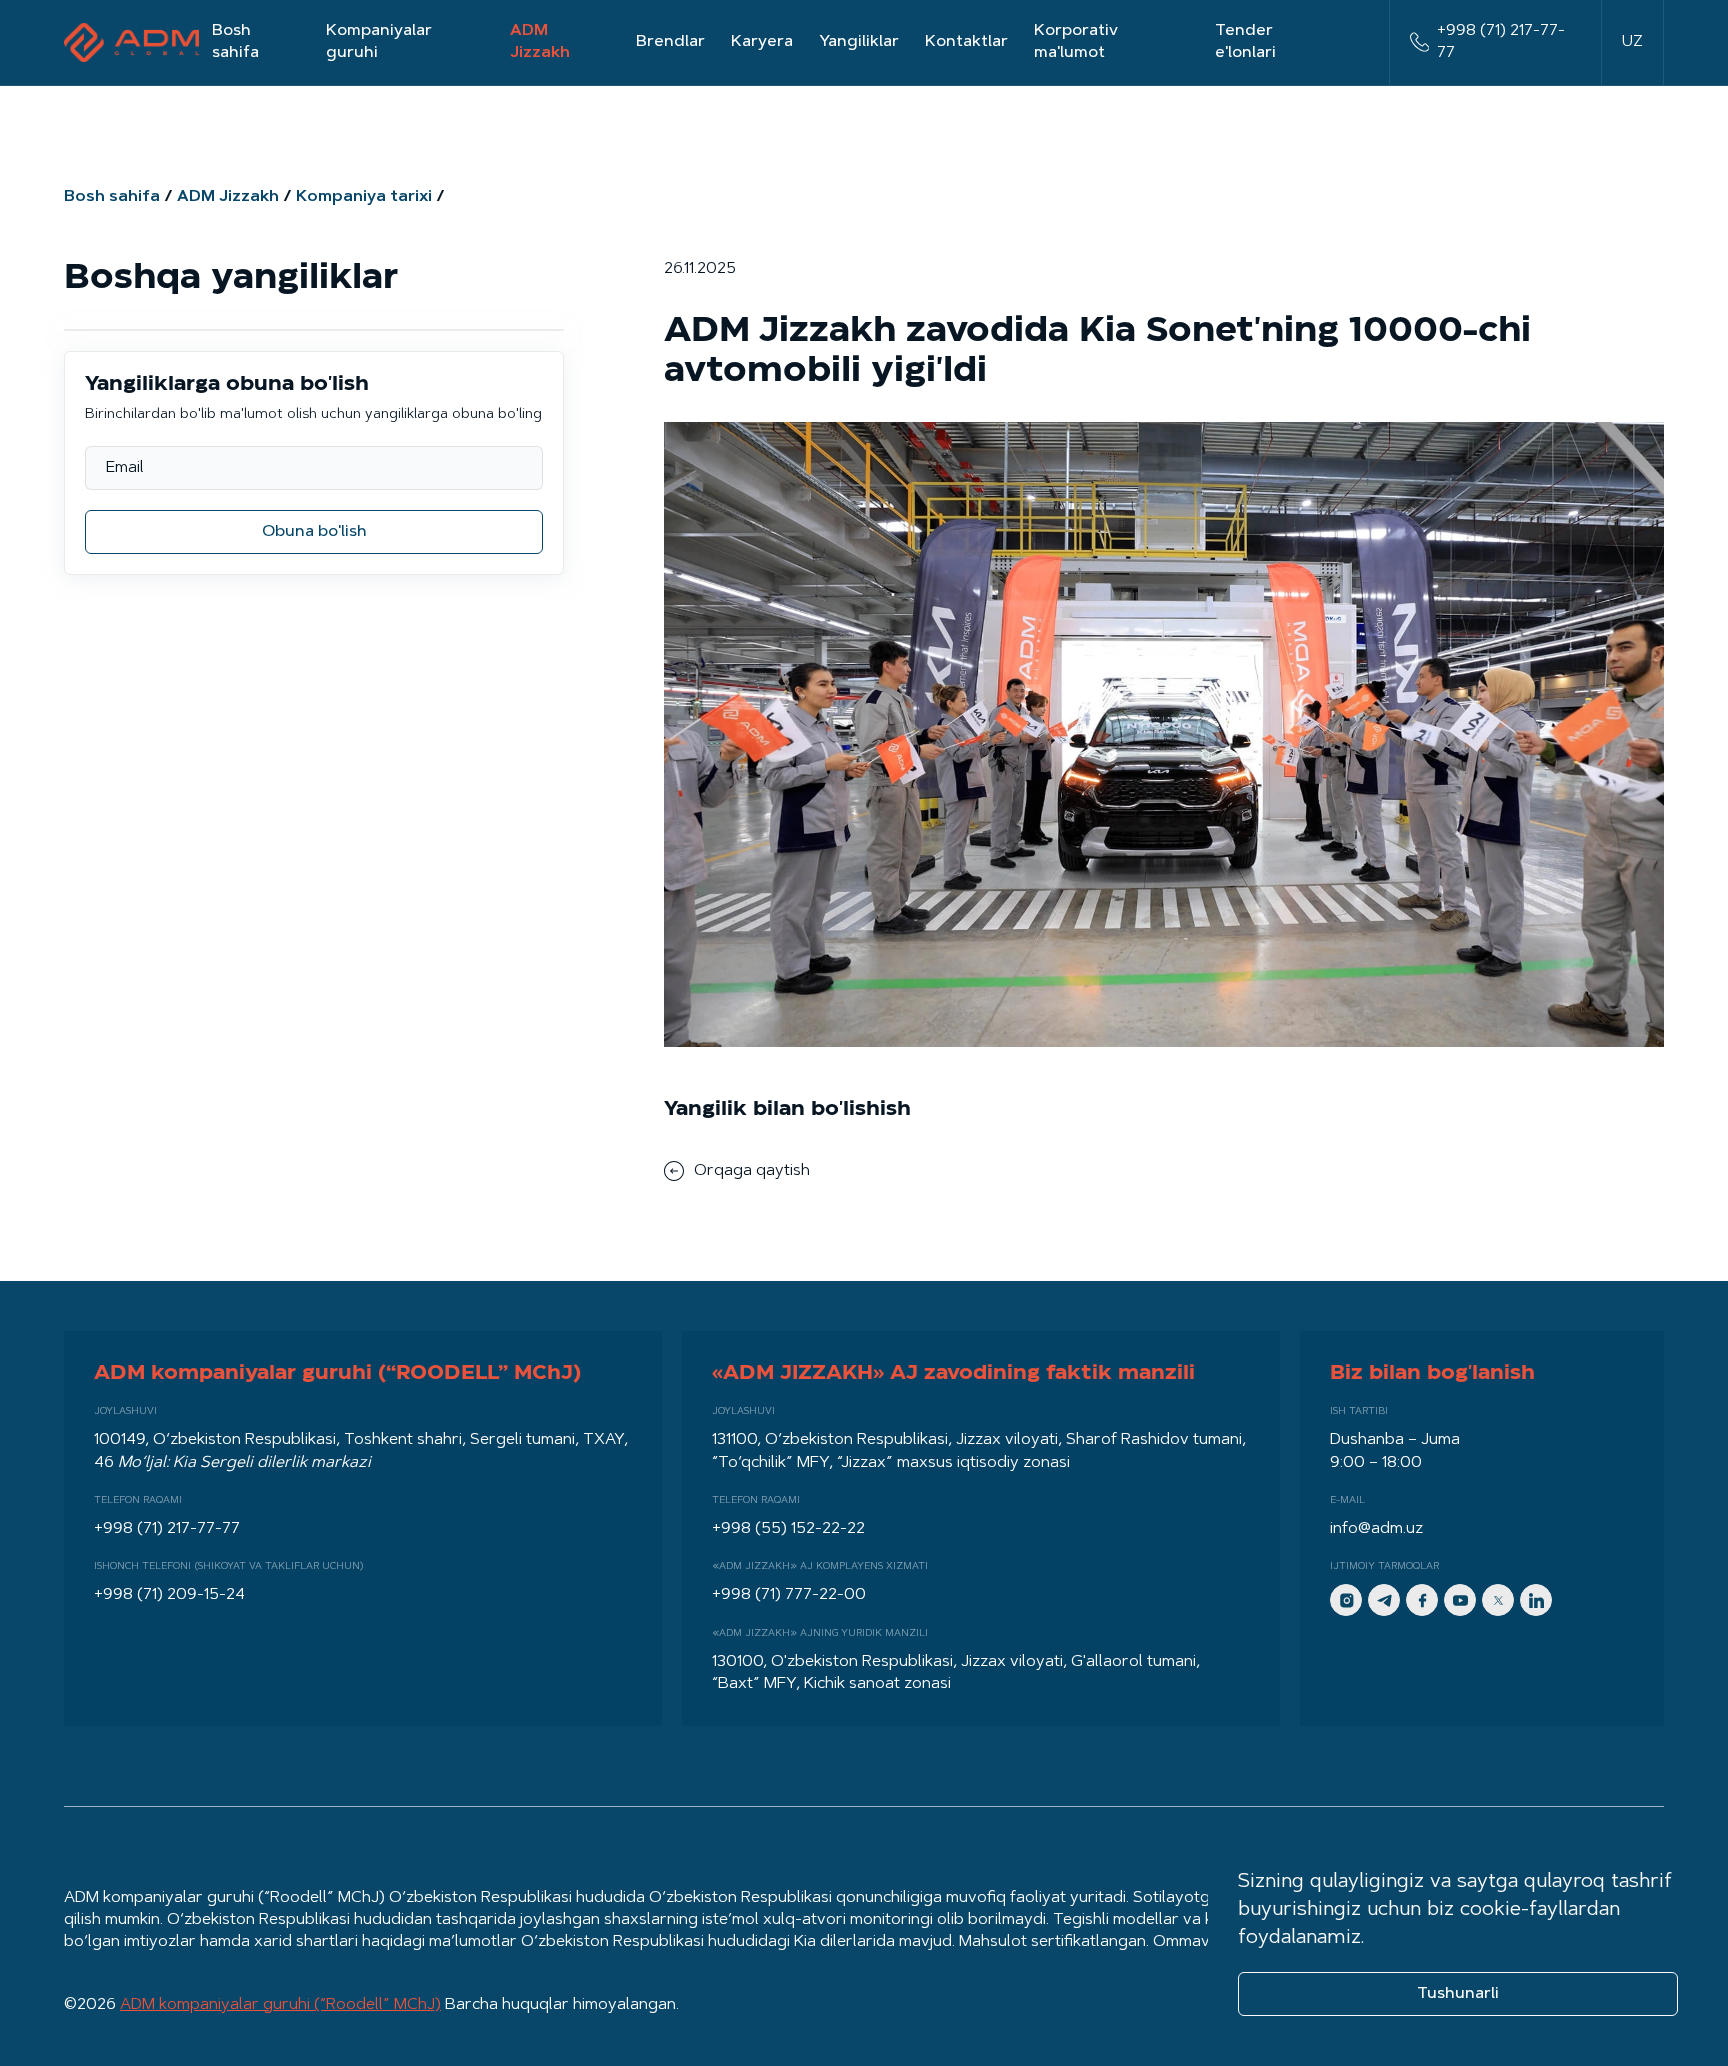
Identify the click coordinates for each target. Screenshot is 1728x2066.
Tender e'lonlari (1245, 42)
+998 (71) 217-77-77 (1501, 42)
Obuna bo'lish (314, 532)
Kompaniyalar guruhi (379, 42)
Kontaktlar (966, 42)
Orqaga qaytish (752, 1171)
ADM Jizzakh (540, 42)
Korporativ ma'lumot (1076, 42)
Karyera (762, 42)
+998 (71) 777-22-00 (789, 1595)
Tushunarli (1458, 1994)
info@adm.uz (1376, 1529)
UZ (1632, 42)
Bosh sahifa (235, 42)
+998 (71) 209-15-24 (169, 1595)
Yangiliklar (859, 42)
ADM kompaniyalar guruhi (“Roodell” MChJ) (280, 2005)
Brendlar (670, 42)
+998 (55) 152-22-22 (788, 1529)
